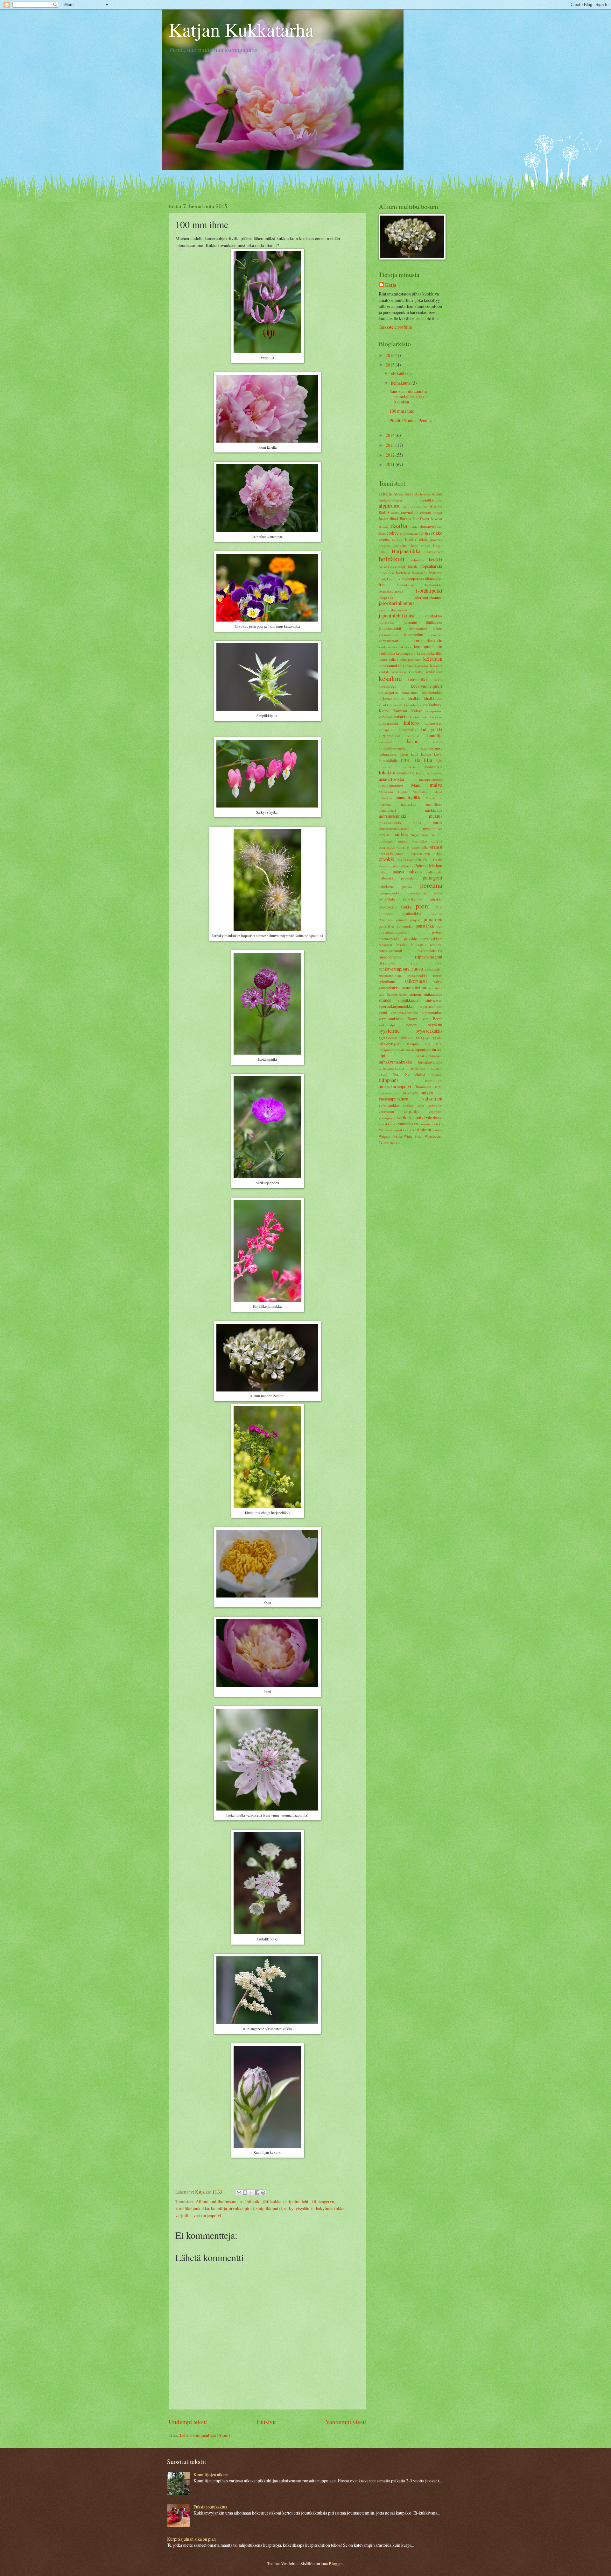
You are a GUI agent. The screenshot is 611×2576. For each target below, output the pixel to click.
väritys (437, 1130)
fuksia (423, 539)
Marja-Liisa (434, 798)
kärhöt (438, 742)
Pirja (439, 907)
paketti (384, 872)
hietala (413, 566)
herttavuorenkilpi (392, 566)
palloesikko (387, 878)
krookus (436, 717)
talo (428, 1044)
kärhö (413, 741)
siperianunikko (431, 1006)
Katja (391, 285)
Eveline (411, 539)
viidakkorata (388, 1124)
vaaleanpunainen (393, 1099)
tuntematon (434, 1080)
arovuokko (409, 512)
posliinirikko (411, 914)
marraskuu (409, 804)
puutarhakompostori (394, 932)
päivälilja (411, 939)
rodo (439, 963)
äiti (398, 1142)
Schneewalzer (397, 994)
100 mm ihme (402, 411)
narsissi (385, 835)
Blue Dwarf (421, 519)
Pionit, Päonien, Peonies (411, 420)
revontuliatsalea (430, 950)
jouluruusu (387, 622)
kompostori (434, 711)
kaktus (438, 628)
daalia (399, 526)
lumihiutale (406, 773)
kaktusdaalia (388, 635)
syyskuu (435, 1025)
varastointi (386, 1111)
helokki (436, 560)
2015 (391, 365)
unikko (427, 1093)
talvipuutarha (388, 1050)
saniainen (435, 988)
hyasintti (436, 573)
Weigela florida (390, 1136)
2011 (391, 464)
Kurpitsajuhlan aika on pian (191, 2539)
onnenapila (420, 847)
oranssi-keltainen (391, 854)
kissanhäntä (413, 705)
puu (439, 926)
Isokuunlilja (434, 585)
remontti (436, 945)
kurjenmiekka (390, 736)
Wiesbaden (433, 1136)
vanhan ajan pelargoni (423, 1105)
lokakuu (387, 772)
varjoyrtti (435, 1111)
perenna (431, 885)
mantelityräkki (409, 797)
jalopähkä (386, 598)
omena (437, 841)
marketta (385, 804)
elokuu (393, 533)
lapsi (414, 754)
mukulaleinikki (390, 823)
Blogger (336, 2563)
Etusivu (266, 2422)
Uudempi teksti (188, 2422)
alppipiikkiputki (431, 500)
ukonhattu (411, 1093)
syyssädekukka (429, 1031)
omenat (403, 847)
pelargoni (432, 878)
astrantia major (431, 512)
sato (382, 994)
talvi (439, 1044)
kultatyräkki (432, 729)
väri (408, 1130)
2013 (391, 445)
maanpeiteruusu (431, 779)
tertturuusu (418, 1068)
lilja (428, 760)
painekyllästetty (402, 866)
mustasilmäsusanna (394, 829)
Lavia (438, 754)
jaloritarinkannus (397, 603)
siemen (415, 994)
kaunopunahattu (428, 647)
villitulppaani (408, 1124)
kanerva (436, 635)
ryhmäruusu (388, 981)
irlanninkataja (405, 585)
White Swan (413, 1136)
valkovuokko (389, 1105)
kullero (411, 723)
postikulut (435, 914)
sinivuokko (434, 1000)
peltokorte (386, 886)
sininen (385, 1000)
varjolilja (183, 2215)
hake (382, 552)
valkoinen (432, 1099)
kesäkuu (390, 678)
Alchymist (422, 494)
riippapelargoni (429, 957)
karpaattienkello (428, 640)
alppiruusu (390, 506)
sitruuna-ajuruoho (404, 1013)
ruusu (417, 969)
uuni (439, 1093)
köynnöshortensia (392, 748)
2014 (391, 435)
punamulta (405, 926)
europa (397, 539)
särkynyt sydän (429, 1037)
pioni (249, 2208)
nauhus (400, 834)
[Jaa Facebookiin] (257, 2193)
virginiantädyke (431, 1124)
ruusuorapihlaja (390, 975)
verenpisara (387, 1118)
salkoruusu (416, 981)
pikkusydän (388, 907)
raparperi (385, 945)
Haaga (438, 546)
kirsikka (414, 698)
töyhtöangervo (390, 1093)
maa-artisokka (391, 779)
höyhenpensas (413, 579)
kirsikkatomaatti (390, 705)
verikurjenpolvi (207, 2215)
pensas (407, 886)
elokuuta (399, 373)
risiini (415, 963)
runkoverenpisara (394, 969)
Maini (416, 785)
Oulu (427, 860)
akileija (385, 494)
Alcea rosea (403, 494)
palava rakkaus (407, 872)
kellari (393, 659)
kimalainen (410, 692)
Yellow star (387, 1142)
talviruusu (407, 1050)
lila (417, 760)
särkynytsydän (297, 2208)
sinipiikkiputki (269, 2208)
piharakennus (413, 899)
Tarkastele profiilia (395, 327)
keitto (383, 659)
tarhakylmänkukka (328, 2208)
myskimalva (433, 829)
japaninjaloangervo (393, 610)
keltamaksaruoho (415, 666)
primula (402, 920)
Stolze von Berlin (425, 1019)
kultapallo (386, 730)
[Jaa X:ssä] (251, 2193)
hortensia (403, 573)
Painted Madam (428, 866)
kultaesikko (433, 723)
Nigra (415, 835)
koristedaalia (419, 717)
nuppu (403, 841)
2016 (391, 355)
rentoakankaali (390, 950)
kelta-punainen (411, 659)
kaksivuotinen (417, 628)
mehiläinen (434, 804)
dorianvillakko (431, 527)
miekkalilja (434, 810)
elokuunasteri (410, 533)
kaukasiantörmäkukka (395, 647)
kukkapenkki (388, 723)
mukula (436, 816)
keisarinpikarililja (430, 653)
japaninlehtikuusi (397, 616)
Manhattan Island (428, 792)
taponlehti (423, 1050)
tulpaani (436, 1074)
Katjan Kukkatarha (241, 29)
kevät (438, 680)
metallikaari (387, 810)
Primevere (386, 920)
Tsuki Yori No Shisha (402, 1074)
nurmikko (420, 841)
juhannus (411, 622)
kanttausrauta (389, 641)
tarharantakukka (391, 1068)
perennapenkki (390, 893)
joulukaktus (433, 616)
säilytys (406, 1037)
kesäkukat (416, 672)
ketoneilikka (419, 679)
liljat (439, 760)
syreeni (411, 1025)
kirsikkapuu (433, 698)
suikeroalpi (387, 1025)
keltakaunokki (390, 665)
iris (382, 584)
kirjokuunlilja (432, 692)
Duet (382, 533)
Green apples (420, 546)
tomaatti (436, 1068)
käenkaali (386, 742)
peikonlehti (409, 878)
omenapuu (387, 847)
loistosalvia (434, 767)
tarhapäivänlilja (430, 1062)
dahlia (414, 527)
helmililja (417, 560)
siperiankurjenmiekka (396, 1006)
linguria (384, 767)
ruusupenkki (418, 975)
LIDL (406, 760)
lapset (404, 754)
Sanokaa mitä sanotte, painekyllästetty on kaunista (409, 396)
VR (381, 1130)
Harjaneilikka (406, 551)
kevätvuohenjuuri (427, 686)
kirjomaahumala (392, 698)
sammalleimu (414, 988)
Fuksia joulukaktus (210, 2507)
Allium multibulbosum (216, 2201)
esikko (437, 533)
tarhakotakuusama (429, 1056)
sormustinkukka (391, 1019)
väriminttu (422, 1130)
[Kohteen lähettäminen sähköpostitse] (239, 2193)
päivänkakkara (432, 939)
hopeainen (386, 573)
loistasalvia (408, 767)
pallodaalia (434, 872)
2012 (391, 455)
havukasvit (434, 552)
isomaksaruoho (391, 591)
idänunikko (434, 579)
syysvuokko (388, 1037)
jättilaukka (272, 2201)
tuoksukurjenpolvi (395, 1086)
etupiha (384, 539)
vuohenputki (394, 1130)
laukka (426, 754)
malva (436, 785)
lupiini (421, 773)
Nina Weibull (432, 835)
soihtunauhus (432, 1013)
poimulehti (387, 914)
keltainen (433, 659)
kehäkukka (387, 653)
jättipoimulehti (296, 2201)
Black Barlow (400, 518)
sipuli (383, 1013)
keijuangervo (406, 653)
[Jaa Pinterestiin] (263, 2193)
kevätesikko (387, 686)
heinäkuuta (401, 383)
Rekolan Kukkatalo (411, 945)
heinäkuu (392, 559)
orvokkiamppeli (409, 860)
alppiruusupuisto (415, 506)
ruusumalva (434, 969)
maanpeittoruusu (391, 785)
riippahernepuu (390, 957)
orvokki (236, 2208)
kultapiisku (407, 729)
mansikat (385, 798)
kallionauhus (414, 635)
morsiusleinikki (393, 816)
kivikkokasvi (432, 705)
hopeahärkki (431, 566)
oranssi (436, 847)
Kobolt (416, 711)
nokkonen (386, 841)
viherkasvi (434, 1118)
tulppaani (388, 1080)
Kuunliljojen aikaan (211, 2475)
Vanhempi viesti (346, 2422)
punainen (433, 919)
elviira (425, 533)
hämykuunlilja (389, 579)
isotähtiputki (249, 2201)
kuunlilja (219, 2208)
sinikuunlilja (433, 994)
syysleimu (389, 1031)
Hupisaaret (420, 573)
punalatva (386, 926)
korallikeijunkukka (192, 2208)
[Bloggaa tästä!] (245, 2193)
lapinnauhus (388, 754)
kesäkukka (434, 672)
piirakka (436, 899)
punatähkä (425, 926)
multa (417, 823)
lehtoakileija (388, 760)
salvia (438, 982)
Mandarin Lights (393, 792)
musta (438, 822)
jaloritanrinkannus (428, 597)
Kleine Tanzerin (393, 711)
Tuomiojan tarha (429, 1087)
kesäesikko (399, 672)
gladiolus (400, 545)
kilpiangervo (323, 2201)
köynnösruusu (432, 748)
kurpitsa (414, 736)
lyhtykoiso (435, 773)
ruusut (438, 975)
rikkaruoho (387, 963)
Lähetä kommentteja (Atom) (205, 2435)
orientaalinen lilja (427, 854)
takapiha (413, 1044)
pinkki (406, 907)
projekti (416, 920)
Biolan (383, 519)
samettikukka (389, 988)
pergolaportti (417, 893)
